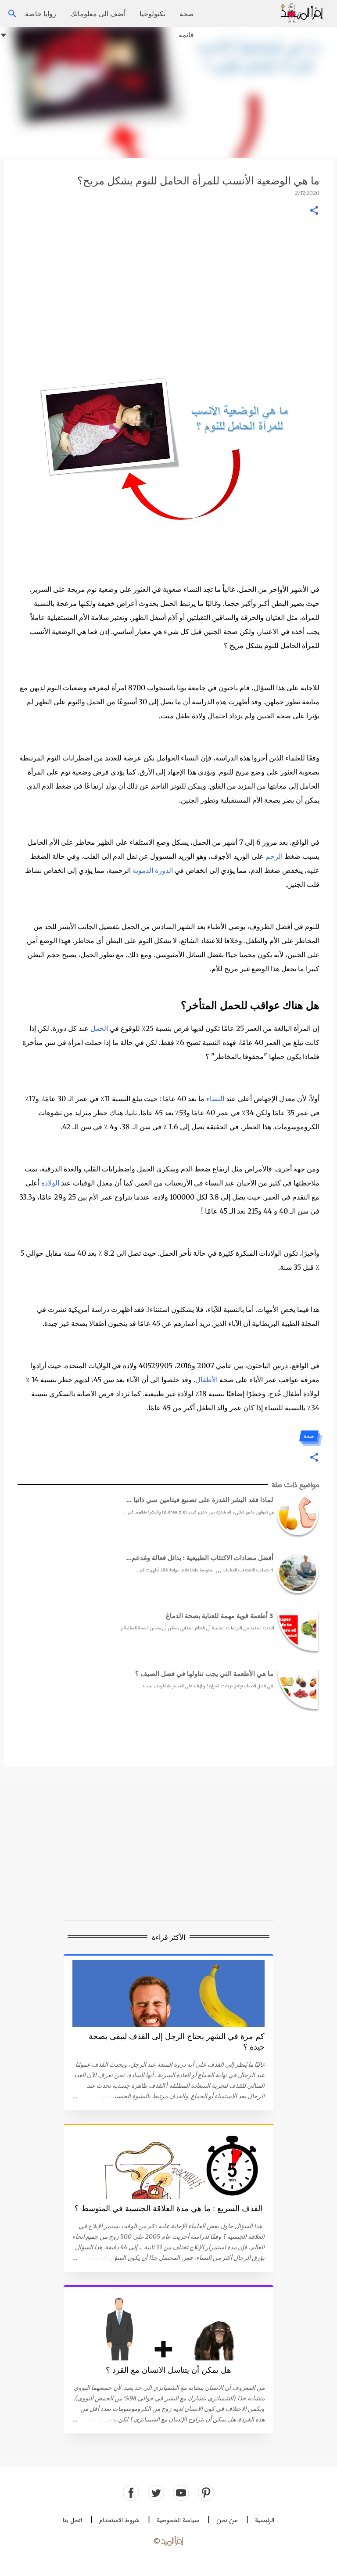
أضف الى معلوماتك (98, 13)
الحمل (99, 1028)
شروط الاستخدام (119, 2520)
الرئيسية (265, 2520)
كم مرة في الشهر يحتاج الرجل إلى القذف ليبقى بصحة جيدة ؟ (177, 2042)
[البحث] (268, 14)
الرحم (274, 856)
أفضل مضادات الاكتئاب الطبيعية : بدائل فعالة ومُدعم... (200, 1557)
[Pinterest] (206, 2493)
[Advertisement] (168, 92)
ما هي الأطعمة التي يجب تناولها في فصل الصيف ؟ (204, 1673)
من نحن (227, 2520)
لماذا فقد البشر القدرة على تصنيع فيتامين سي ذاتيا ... (200, 1499)
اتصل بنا (72, 2520)
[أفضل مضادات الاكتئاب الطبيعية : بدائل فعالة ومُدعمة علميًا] (296, 1573)
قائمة (186, 34)
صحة (187, 13)
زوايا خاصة (41, 13)
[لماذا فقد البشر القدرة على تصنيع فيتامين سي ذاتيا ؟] (296, 1515)
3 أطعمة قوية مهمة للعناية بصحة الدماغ (220, 1615)
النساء (215, 1099)
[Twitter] (156, 2493)
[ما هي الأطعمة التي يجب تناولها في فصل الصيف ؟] (296, 1688)
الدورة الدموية (153, 870)
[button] (314, 211)
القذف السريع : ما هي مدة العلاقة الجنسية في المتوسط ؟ (168, 2209)
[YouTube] (181, 2493)
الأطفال (206, 1380)
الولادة (50, 1183)
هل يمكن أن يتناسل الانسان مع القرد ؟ (168, 2370)
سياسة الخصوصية (178, 2520)
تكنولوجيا (152, 13)
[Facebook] (131, 2493)
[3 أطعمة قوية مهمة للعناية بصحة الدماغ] (296, 1630)
